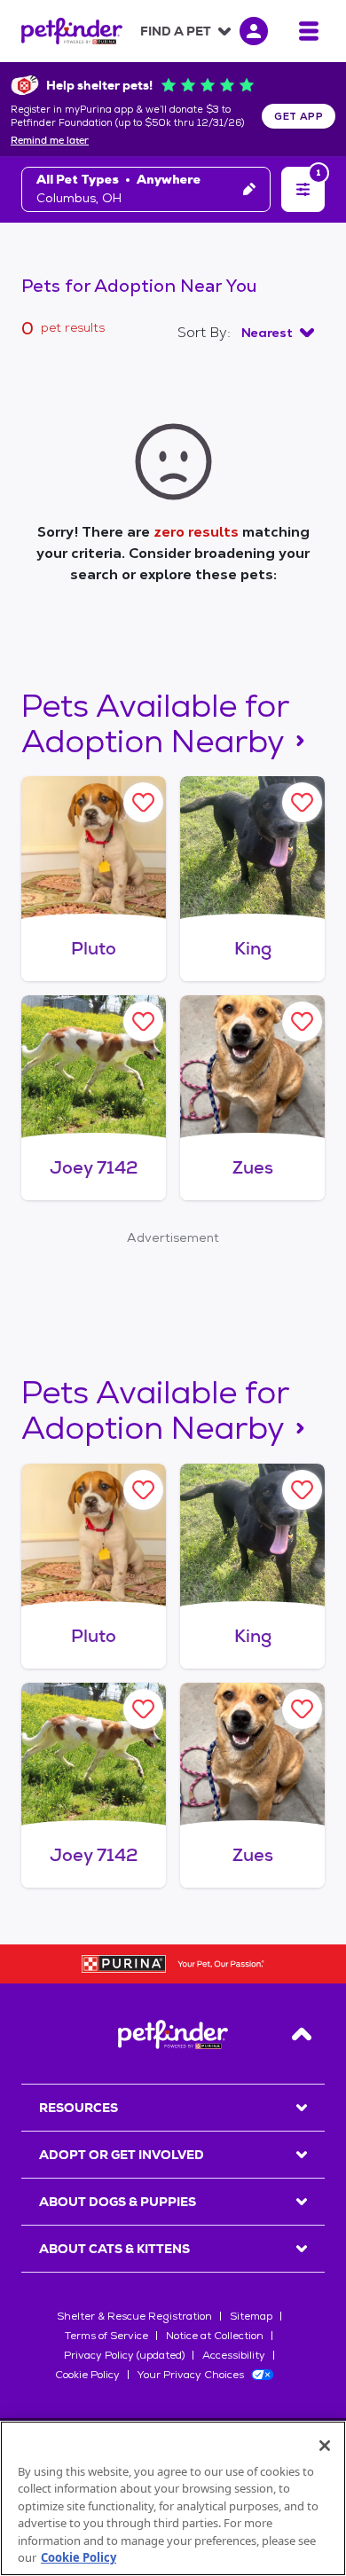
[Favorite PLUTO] (143, 802)
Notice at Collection (215, 2336)
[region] (173, 2498)
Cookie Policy (87, 2375)
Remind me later (50, 141)
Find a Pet (176, 31)
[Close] (325, 2446)
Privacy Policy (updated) (124, 2355)
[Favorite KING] (302, 802)
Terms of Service (106, 2336)
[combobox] (278, 333)
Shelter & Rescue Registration (134, 2316)
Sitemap (251, 2316)
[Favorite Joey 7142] (143, 1021)
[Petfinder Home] (72, 31)
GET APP (299, 116)
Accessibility (234, 2355)
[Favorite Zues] (302, 1021)
